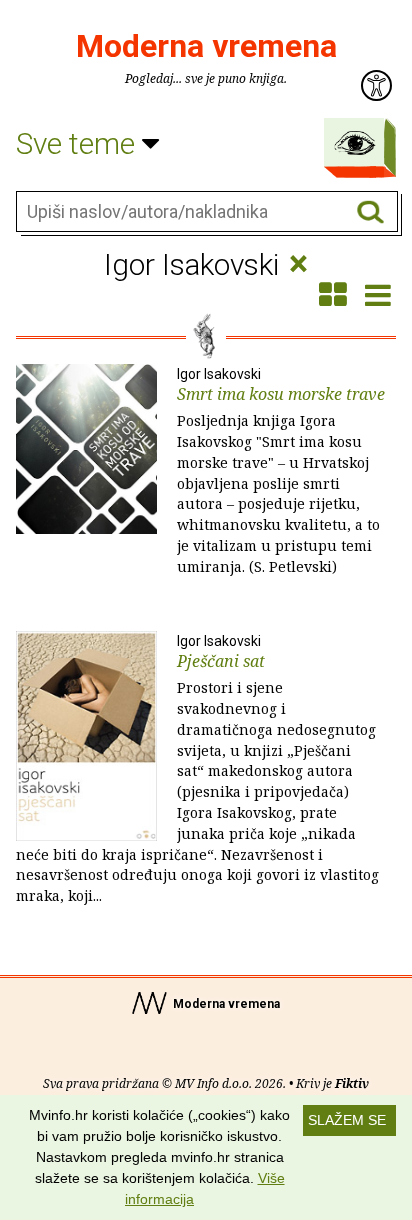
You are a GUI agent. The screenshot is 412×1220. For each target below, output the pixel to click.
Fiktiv (352, 1083)
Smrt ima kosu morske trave (281, 471)
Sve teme (79, 143)
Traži (370, 212)
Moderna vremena (206, 46)
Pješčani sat (197, 769)
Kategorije (355, 143)
